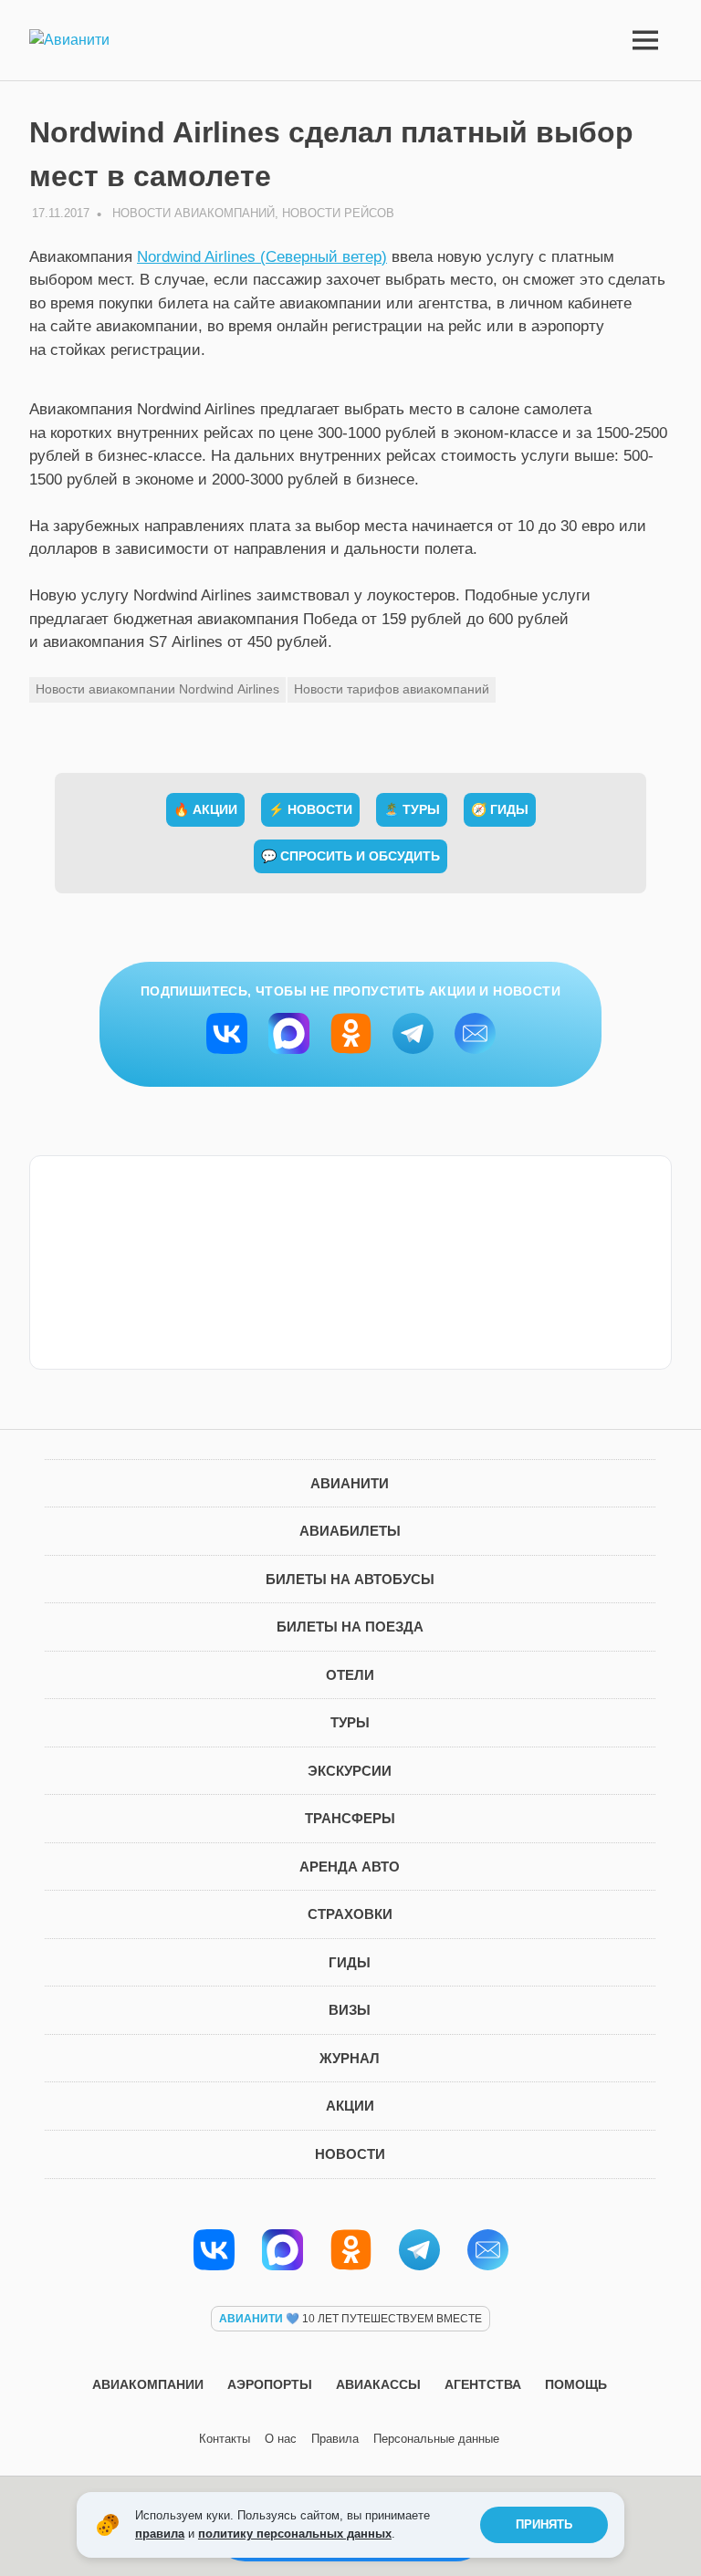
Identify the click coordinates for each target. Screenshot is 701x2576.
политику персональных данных (295, 2534)
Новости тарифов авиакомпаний (392, 689)
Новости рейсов (338, 213)
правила (160, 2534)
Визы (350, 2010)
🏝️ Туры (412, 809)
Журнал (350, 2058)
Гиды (350, 1962)
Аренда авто (350, 1867)
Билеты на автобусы (350, 1579)
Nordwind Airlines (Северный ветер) (262, 257)
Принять (544, 2524)
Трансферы (350, 1818)
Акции (350, 2106)
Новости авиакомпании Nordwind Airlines (157, 689)
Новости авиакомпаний (194, 213)
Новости (350, 2154)
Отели (350, 1675)
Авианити (350, 1483)
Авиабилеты (350, 1531)
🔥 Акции (205, 809)
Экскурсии (350, 1771)
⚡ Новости (310, 809)
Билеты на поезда (350, 1627)
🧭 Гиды (500, 809)
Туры (350, 1722)
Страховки (350, 1914)
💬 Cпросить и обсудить (350, 856)
